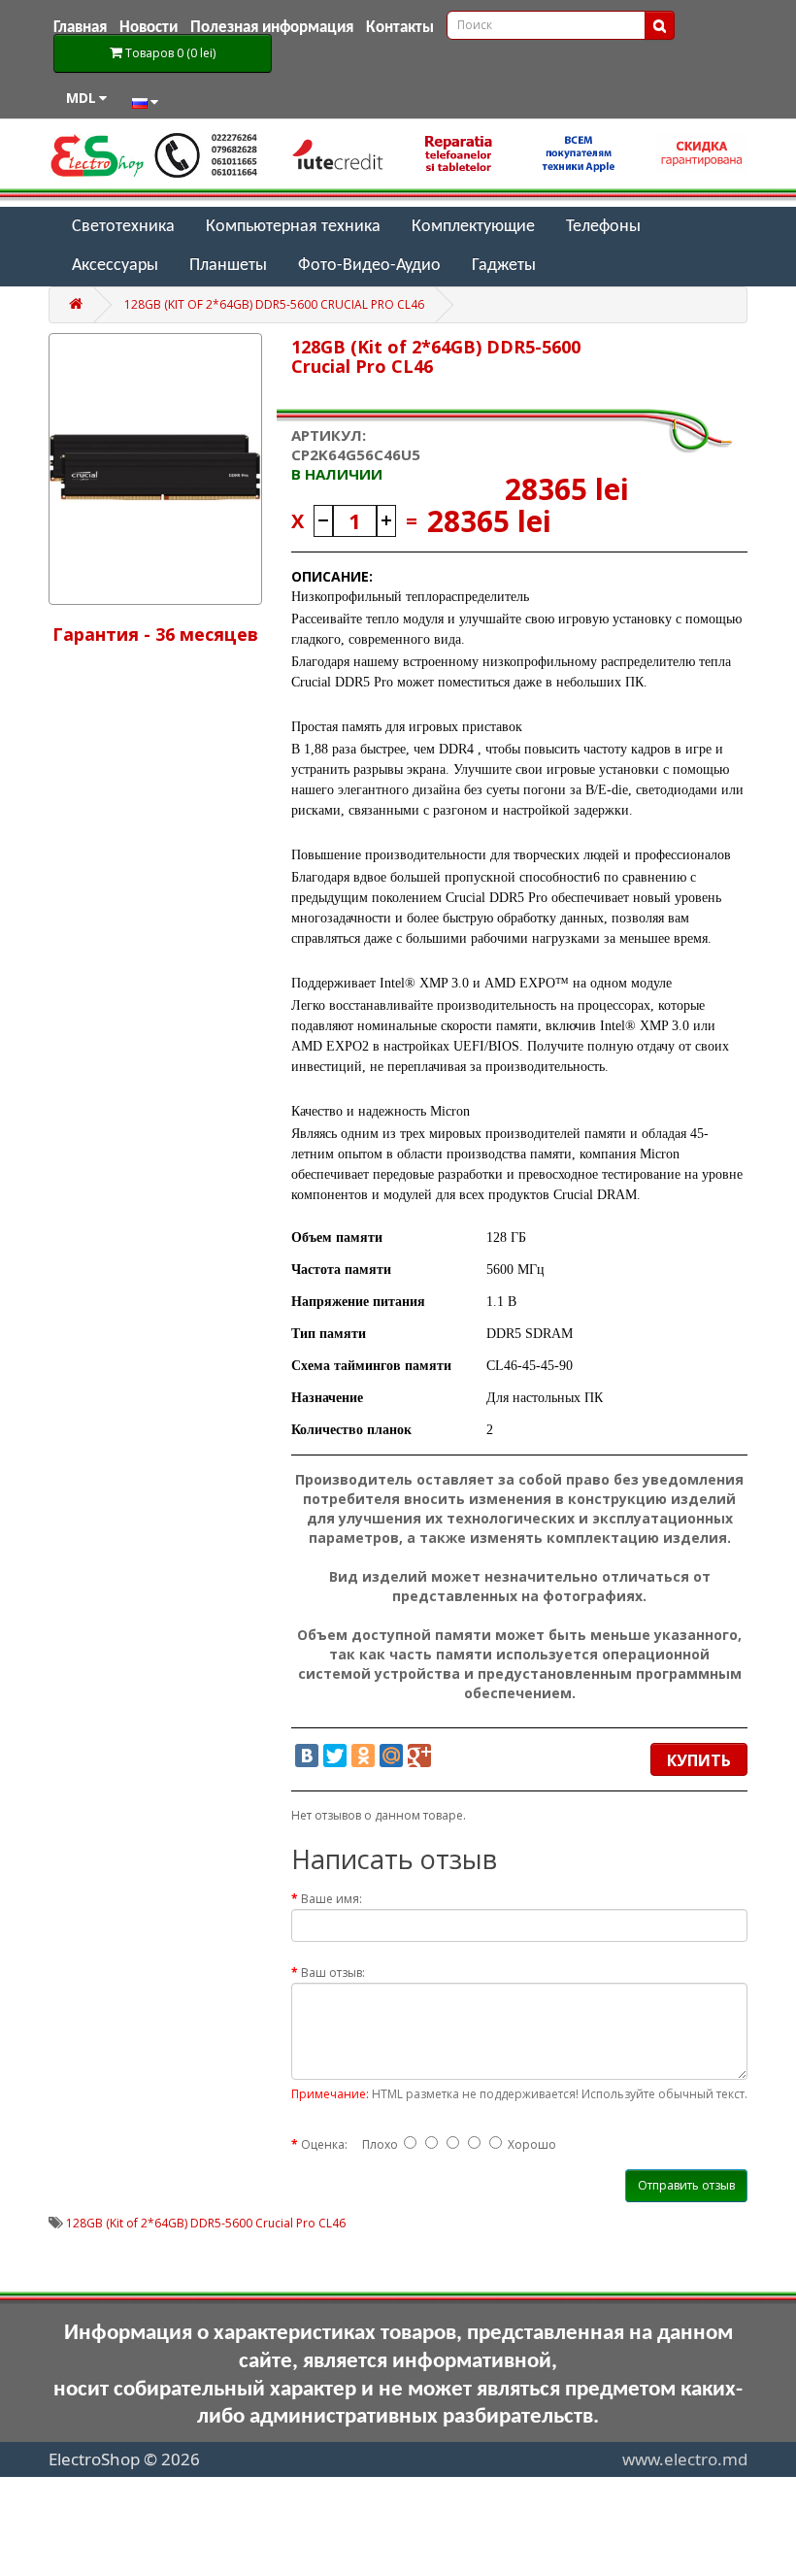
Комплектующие (473, 227)
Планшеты (228, 266)
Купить (699, 1760)
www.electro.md (685, 2459)
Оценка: (324, 2144)
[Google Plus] (419, 1756)
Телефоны (603, 227)
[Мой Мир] (391, 1756)
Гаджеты (504, 266)
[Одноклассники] (363, 1756)
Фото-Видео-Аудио (369, 266)
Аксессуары (115, 266)
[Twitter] (335, 1756)
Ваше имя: (332, 1899)
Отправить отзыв (686, 2185)
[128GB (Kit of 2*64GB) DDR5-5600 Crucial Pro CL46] (155, 469)
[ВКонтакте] (307, 1756)
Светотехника (123, 227)
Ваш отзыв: (333, 1973)
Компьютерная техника (293, 227)
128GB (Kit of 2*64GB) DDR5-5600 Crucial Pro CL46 (274, 304)
